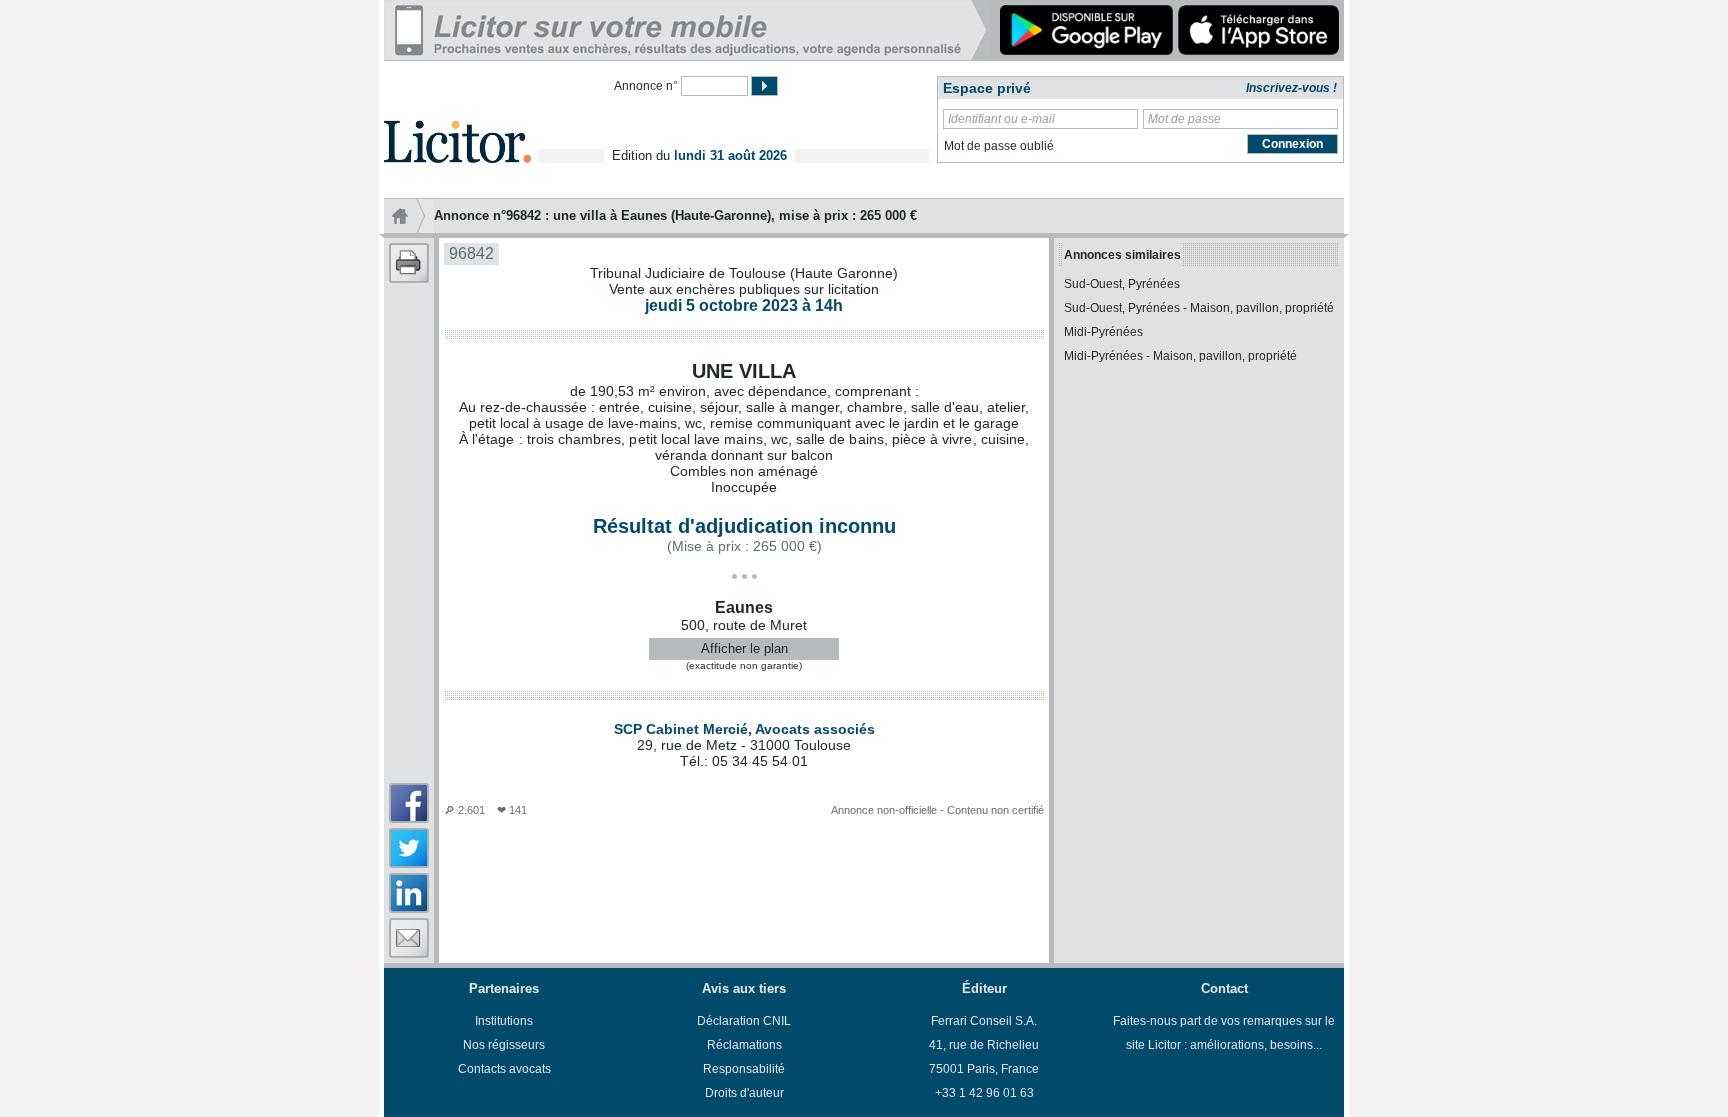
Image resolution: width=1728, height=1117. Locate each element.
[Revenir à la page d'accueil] (457, 118)
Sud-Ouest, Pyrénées (1122, 284)
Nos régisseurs (504, 1045)
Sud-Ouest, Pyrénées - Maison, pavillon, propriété (1199, 308)
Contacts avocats (504, 1069)
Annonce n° (646, 86)
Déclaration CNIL (744, 1021)
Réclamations (744, 1045)
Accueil (409, 216)
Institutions (504, 1021)
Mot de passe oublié (999, 146)
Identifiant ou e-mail (1001, 119)
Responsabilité (744, 1069)
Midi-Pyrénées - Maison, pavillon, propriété (1180, 356)
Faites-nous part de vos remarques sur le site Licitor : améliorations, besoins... (1224, 1033)
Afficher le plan (744, 648)
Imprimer (409, 263)
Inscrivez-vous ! (1291, 88)
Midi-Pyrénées (1103, 332)
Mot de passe (1184, 119)
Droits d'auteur (744, 1093)
